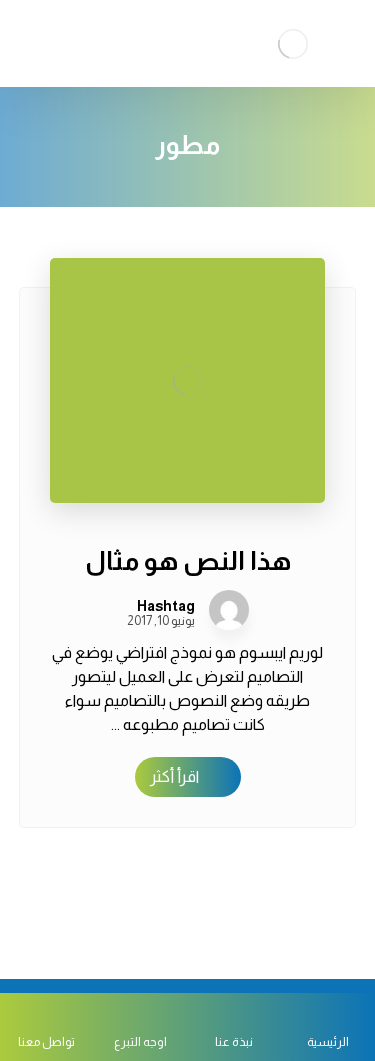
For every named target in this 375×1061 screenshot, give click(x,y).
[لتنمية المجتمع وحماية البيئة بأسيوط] (293, 43)
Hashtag (166, 606)
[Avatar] (229, 610)
